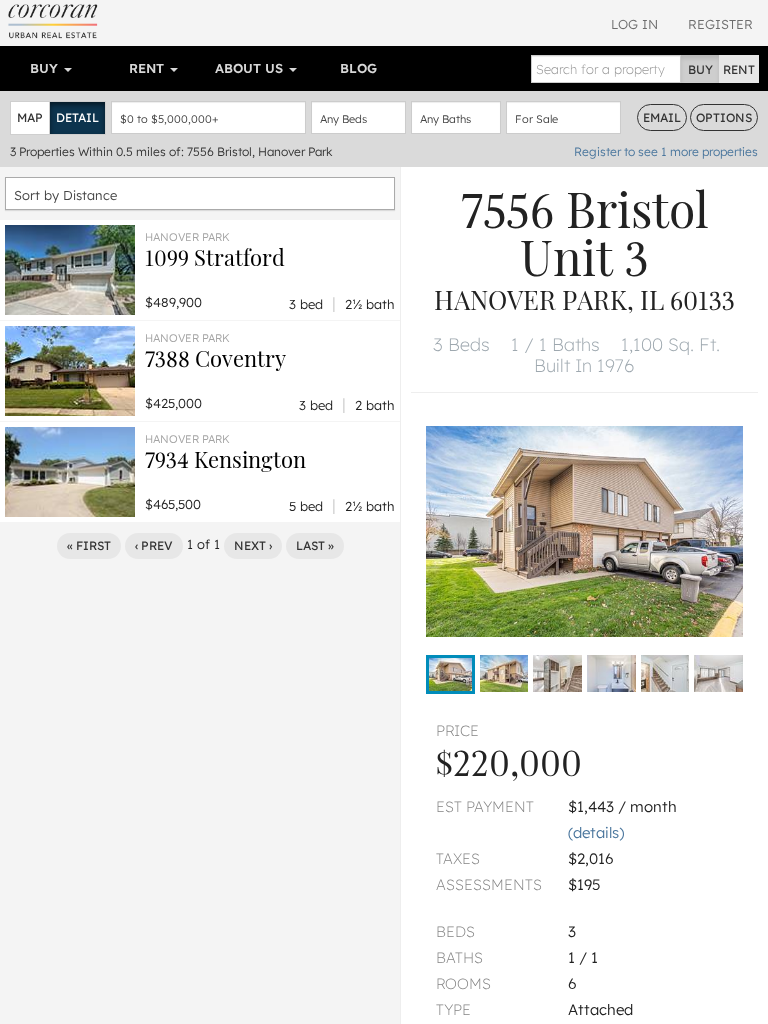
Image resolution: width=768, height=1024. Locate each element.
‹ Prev (154, 545)
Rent (148, 68)
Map (30, 117)
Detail (77, 117)
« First (89, 545)
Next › (253, 545)
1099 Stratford (215, 257)
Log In (634, 24)
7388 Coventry (215, 358)
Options (724, 117)
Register (720, 24)
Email (662, 117)
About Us (251, 68)
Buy (46, 68)
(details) (596, 832)
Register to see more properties (666, 151)
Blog (358, 68)
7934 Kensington (225, 459)
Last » (315, 545)
